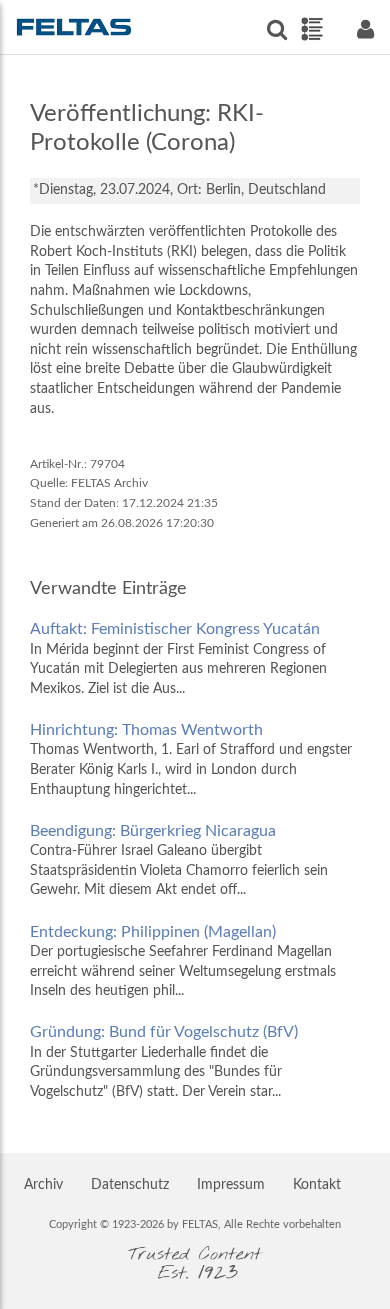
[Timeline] (311, 29)
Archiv (43, 1185)
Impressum (231, 1185)
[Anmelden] (365, 29)
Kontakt (317, 1185)
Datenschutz (130, 1185)
